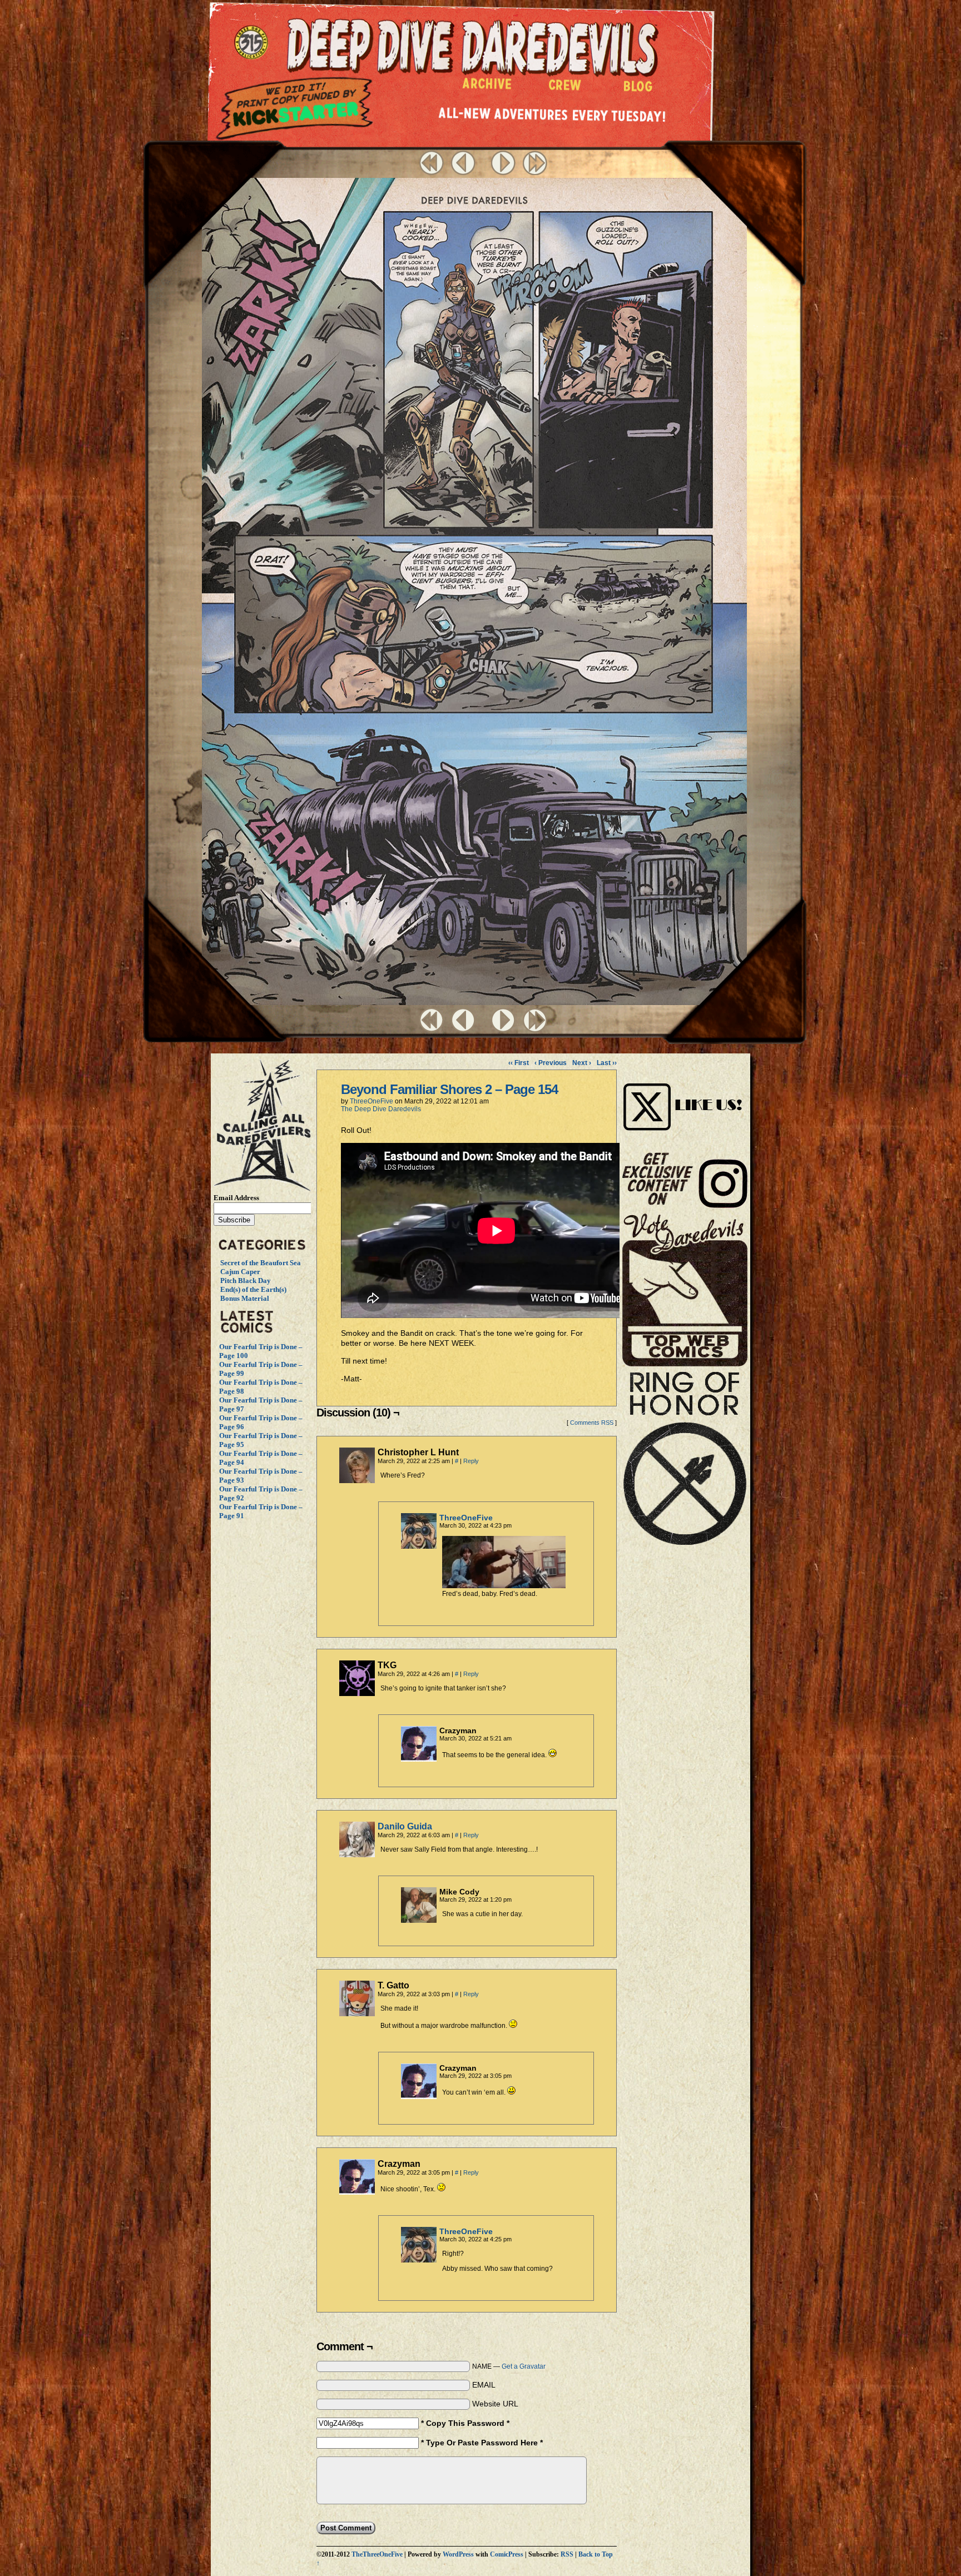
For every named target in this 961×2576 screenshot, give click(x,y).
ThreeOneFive (371, 1101)
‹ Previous (551, 1063)
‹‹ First (519, 1063)
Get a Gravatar (524, 2366)
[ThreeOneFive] (419, 1546)
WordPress (458, 2555)
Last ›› (607, 1063)
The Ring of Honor (685, 1463)
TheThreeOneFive (377, 2555)
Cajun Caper (240, 1272)
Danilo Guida (405, 1826)
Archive (487, 86)
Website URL (495, 2404)
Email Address (236, 1198)
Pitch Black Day (246, 1280)
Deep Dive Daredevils (472, 47)
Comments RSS (592, 1423)
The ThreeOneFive (253, 43)
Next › (582, 1063)
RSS (567, 2555)
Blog (640, 89)
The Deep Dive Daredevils (381, 1109)
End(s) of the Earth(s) (253, 1289)
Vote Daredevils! (685, 1290)
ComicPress (507, 2555)
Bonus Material (245, 1298)
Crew (565, 88)
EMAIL (484, 2385)
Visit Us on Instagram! (685, 1095)
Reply (471, 1461)
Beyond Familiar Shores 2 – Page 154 (449, 1089)
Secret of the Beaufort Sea (261, 1263)
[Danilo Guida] (357, 1854)
